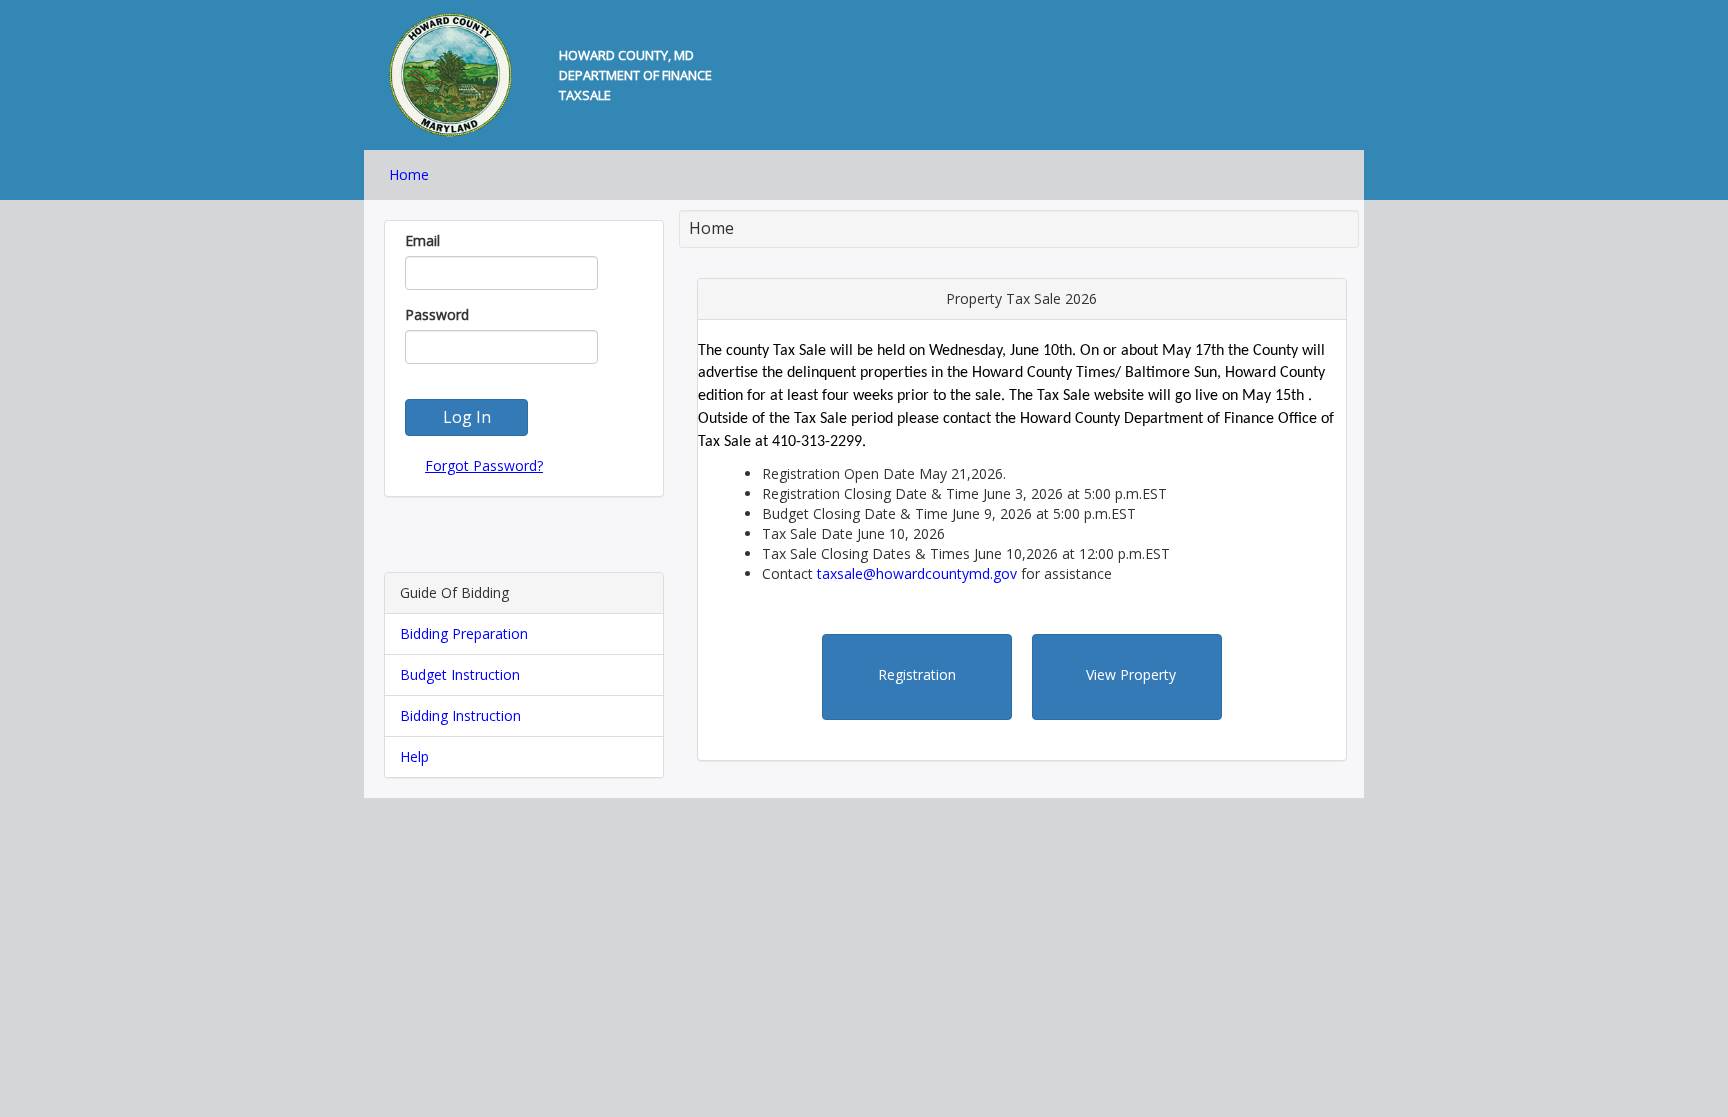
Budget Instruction (460, 674)
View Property (1131, 674)
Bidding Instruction (460, 715)
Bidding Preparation (464, 633)
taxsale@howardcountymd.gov (917, 573)
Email (422, 240)
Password (437, 314)
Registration (917, 674)
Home (409, 174)
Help (414, 756)
